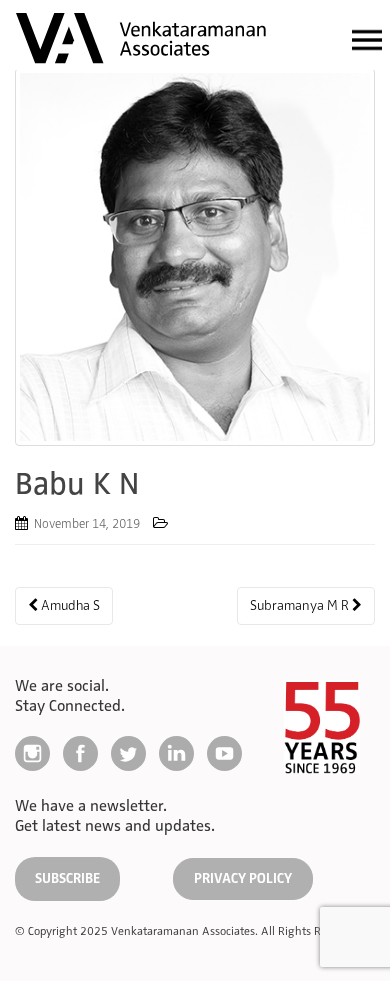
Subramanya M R (301, 605)
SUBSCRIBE (67, 878)
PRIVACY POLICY (243, 878)
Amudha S (69, 605)
